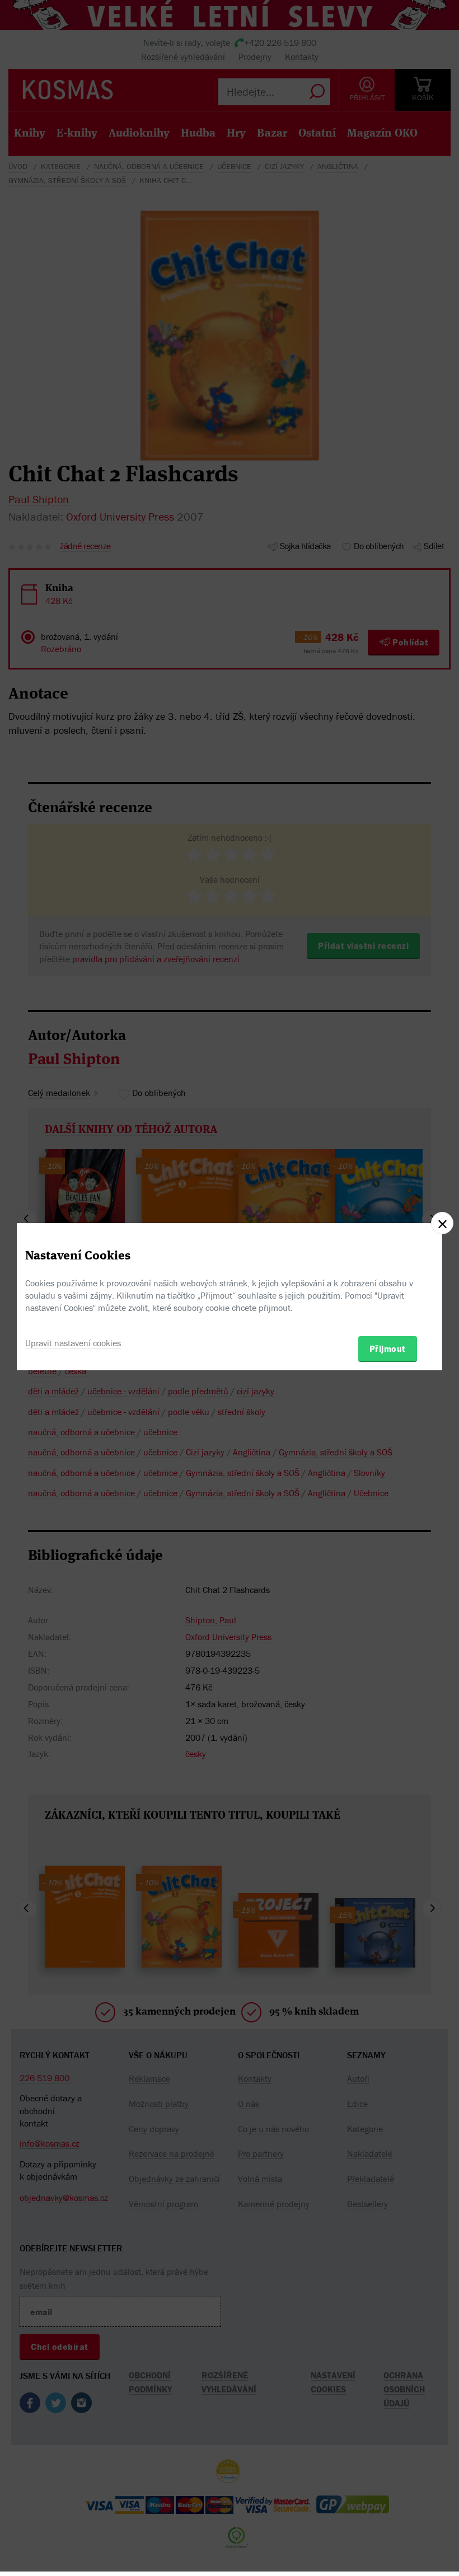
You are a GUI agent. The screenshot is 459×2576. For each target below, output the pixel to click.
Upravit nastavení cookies (73, 1343)
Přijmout (388, 1348)
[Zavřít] (442, 1223)
